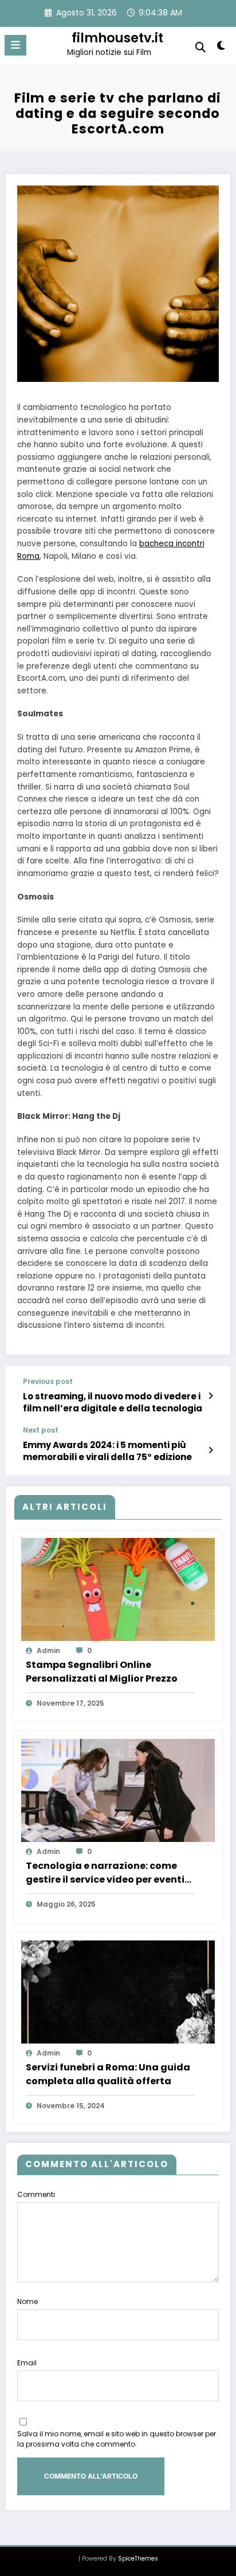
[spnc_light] (221, 48)
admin (48, 1650)
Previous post (48, 1382)
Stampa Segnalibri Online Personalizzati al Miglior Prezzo (102, 1672)
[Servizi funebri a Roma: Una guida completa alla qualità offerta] (118, 1991)
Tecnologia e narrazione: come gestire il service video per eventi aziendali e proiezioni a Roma (105, 1873)
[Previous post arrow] (211, 1396)
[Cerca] (200, 47)
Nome (27, 2301)
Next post (41, 1430)
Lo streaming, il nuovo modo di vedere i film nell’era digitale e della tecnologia (113, 1402)
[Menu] (15, 45)
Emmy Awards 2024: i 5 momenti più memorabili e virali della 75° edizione (107, 1451)
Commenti (36, 2194)
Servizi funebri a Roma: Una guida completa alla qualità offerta (108, 2074)
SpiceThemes (138, 2559)
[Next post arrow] (211, 1450)
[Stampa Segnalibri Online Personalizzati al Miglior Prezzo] (118, 1589)
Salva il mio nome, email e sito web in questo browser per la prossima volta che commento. (117, 2439)
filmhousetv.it (117, 38)
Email (27, 2363)
